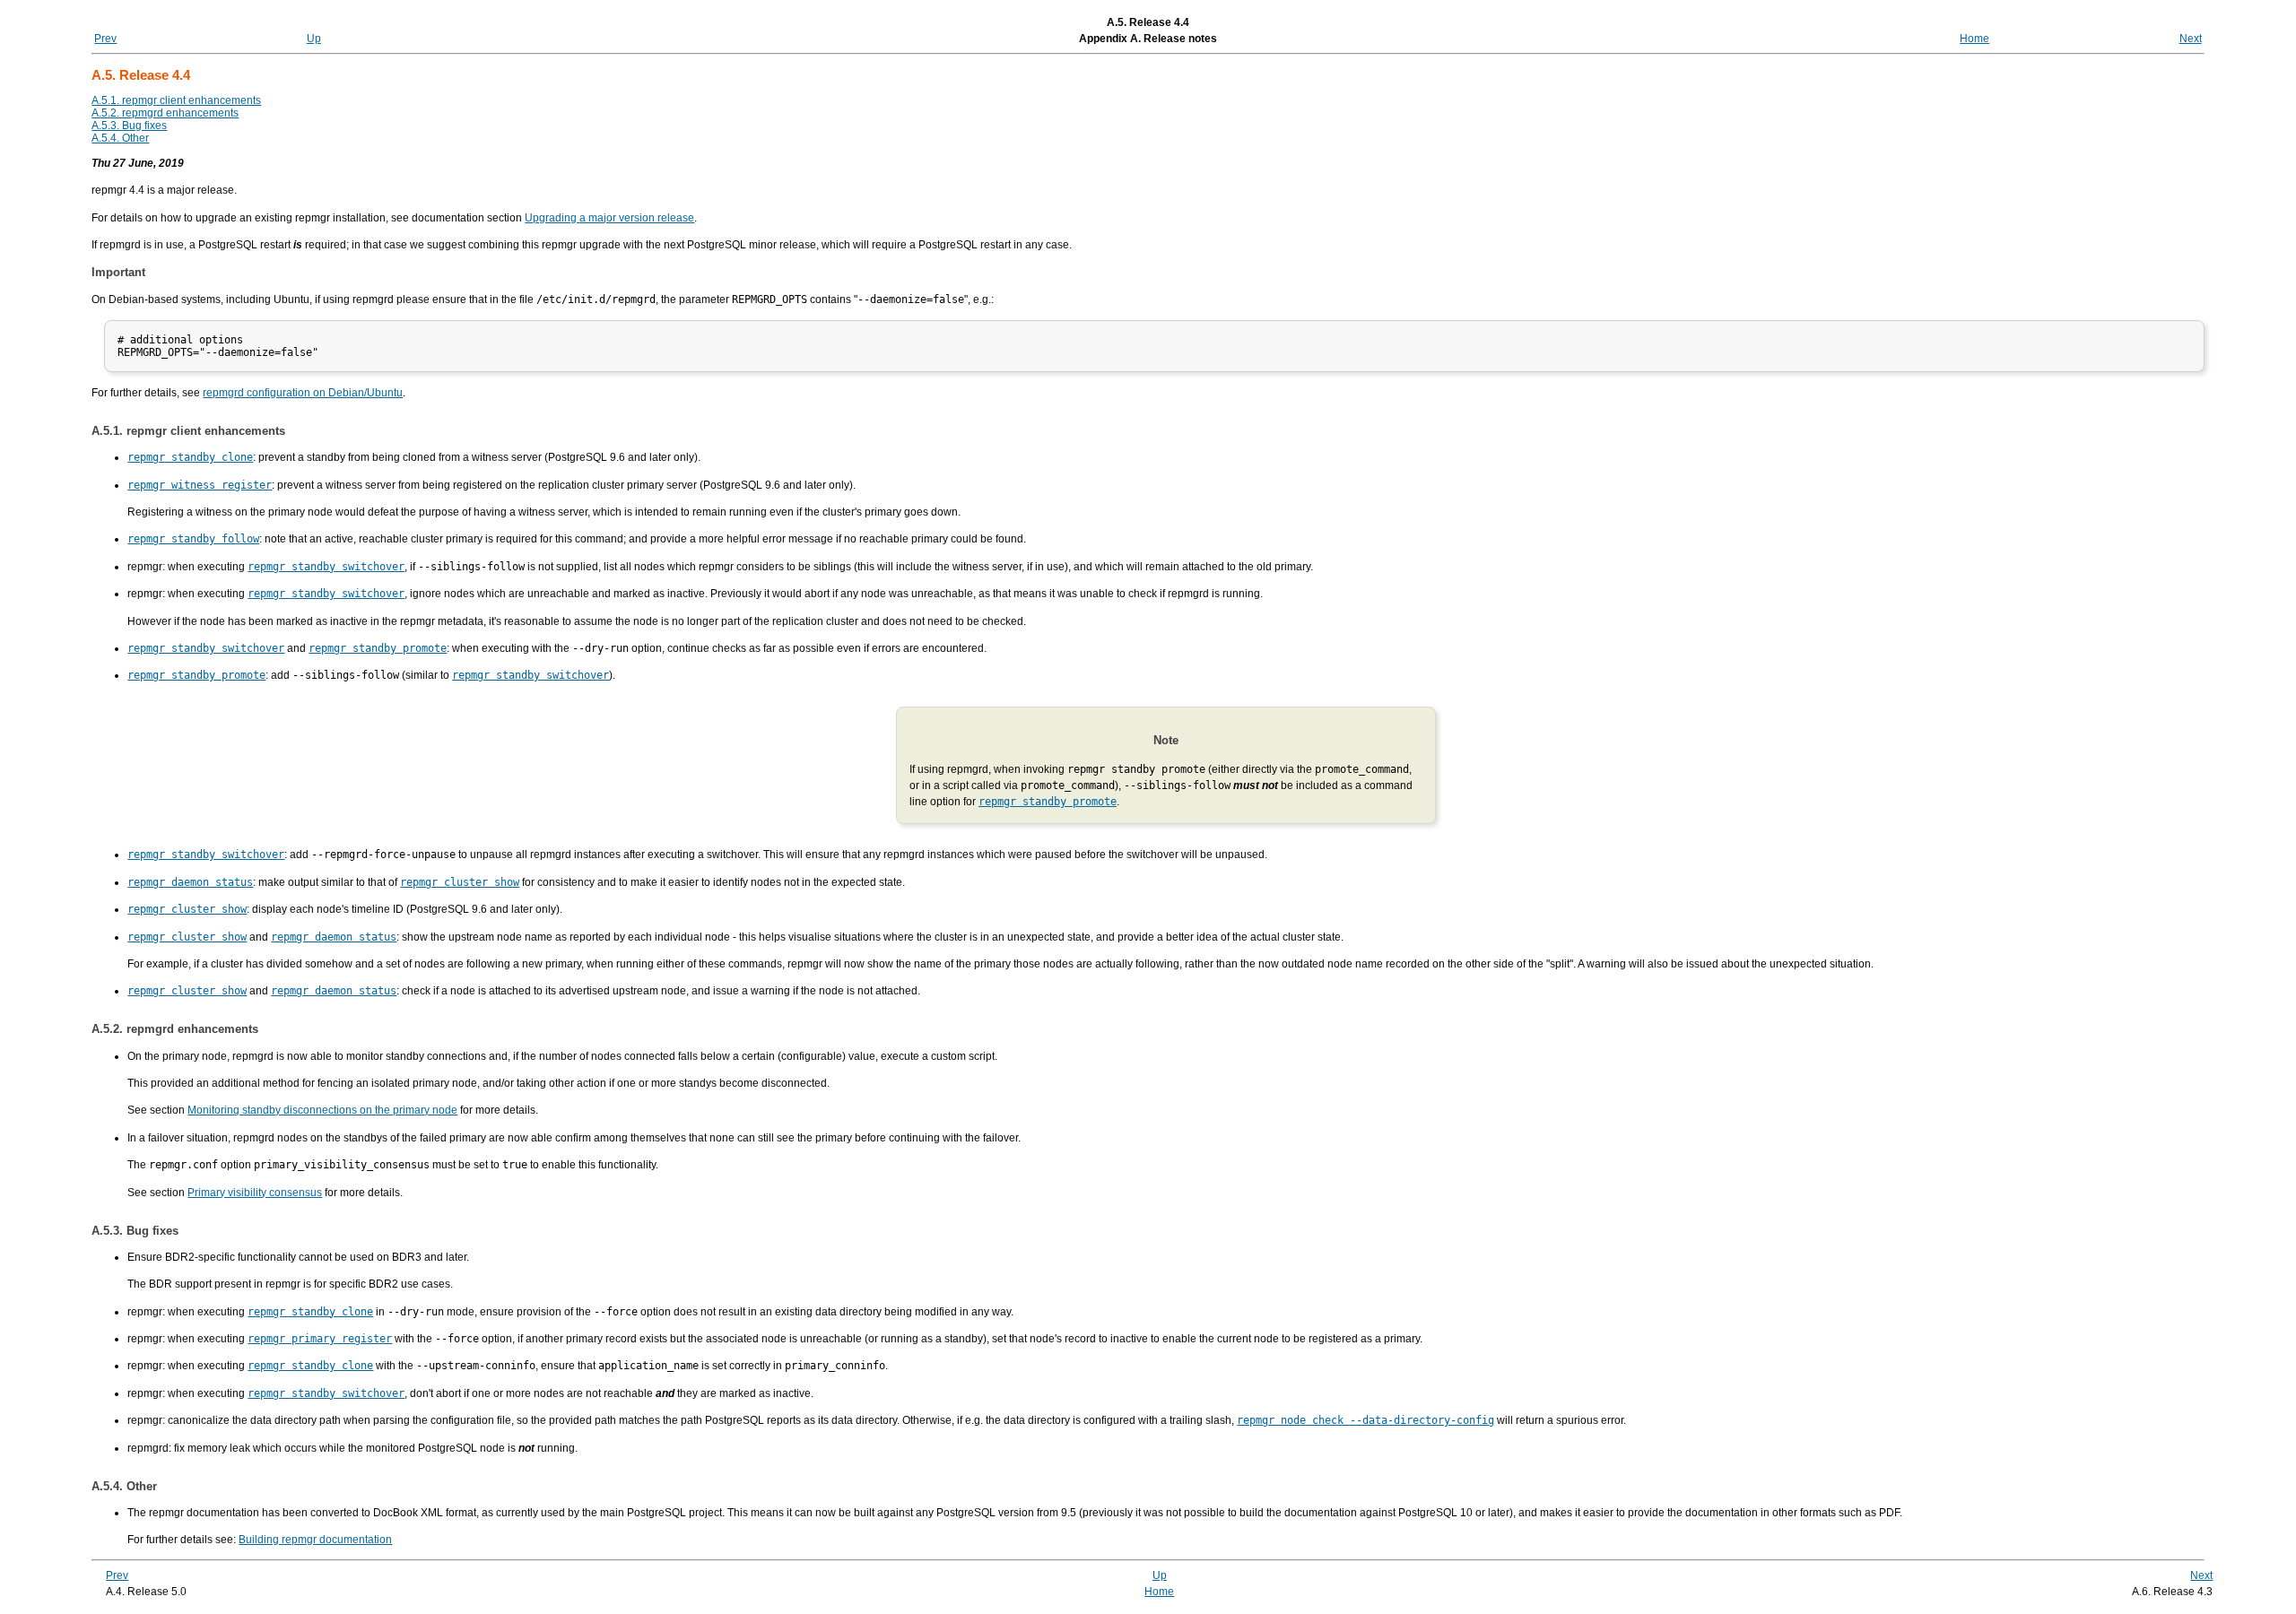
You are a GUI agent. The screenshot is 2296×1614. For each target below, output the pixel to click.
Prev (105, 39)
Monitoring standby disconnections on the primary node (322, 1110)
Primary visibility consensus (255, 1193)
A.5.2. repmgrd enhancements (165, 113)
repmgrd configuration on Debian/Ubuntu (303, 393)
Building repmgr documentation (315, 1540)
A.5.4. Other (120, 138)
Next (2191, 39)
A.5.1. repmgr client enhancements (176, 100)
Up (314, 39)
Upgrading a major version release (609, 218)
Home (1974, 39)
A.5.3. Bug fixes (129, 126)
